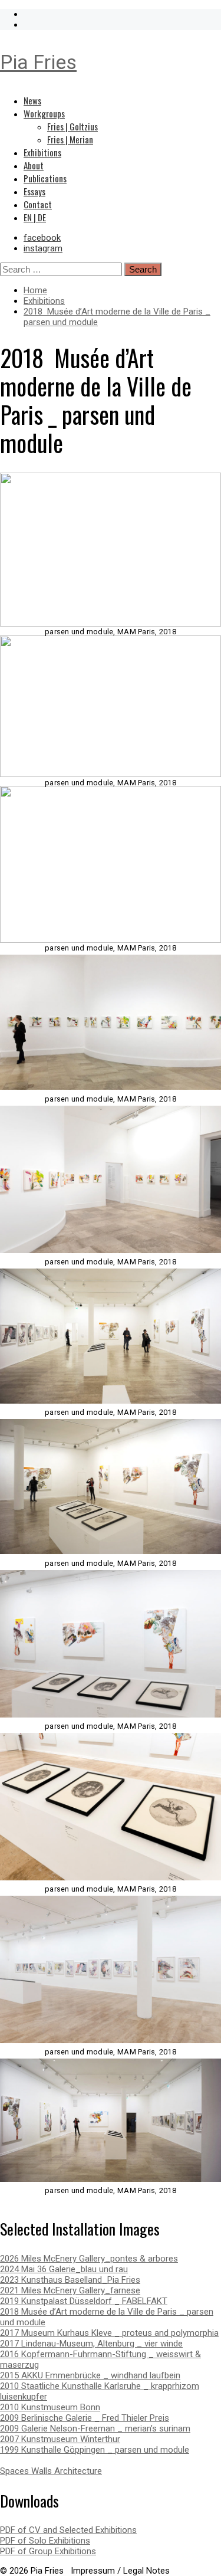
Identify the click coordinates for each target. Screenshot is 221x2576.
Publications (45, 178)
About (34, 165)
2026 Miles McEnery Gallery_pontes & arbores (89, 2259)
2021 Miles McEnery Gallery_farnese (70, 2290)
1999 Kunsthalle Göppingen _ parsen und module (95, 2450)
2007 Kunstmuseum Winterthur (60, 2439)
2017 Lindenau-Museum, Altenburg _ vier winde (91, 2344)
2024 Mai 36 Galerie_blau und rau (64, 2269)
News (32, 100)
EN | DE (35, 217)
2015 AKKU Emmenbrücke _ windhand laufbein (90, 2375)
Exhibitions (42, 152)
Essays (34, 191)
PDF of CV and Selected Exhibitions (68, 2530)
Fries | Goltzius (72, 126)
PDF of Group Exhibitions (48, 2551)
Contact (38, 204)
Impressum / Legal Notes (120, 2571)
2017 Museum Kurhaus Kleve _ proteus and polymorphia (109, 2333)
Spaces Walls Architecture (51, 2471)
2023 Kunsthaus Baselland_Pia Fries (70, 2280)
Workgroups (44, 113)
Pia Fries (38, 62)
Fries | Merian (70, 139)
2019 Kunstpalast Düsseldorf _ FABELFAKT (84, 2301)
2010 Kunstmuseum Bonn (50, 2407)
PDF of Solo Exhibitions (45, 2541)
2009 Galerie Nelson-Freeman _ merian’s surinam (95, 2428)
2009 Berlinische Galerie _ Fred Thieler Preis (85, 2418)
